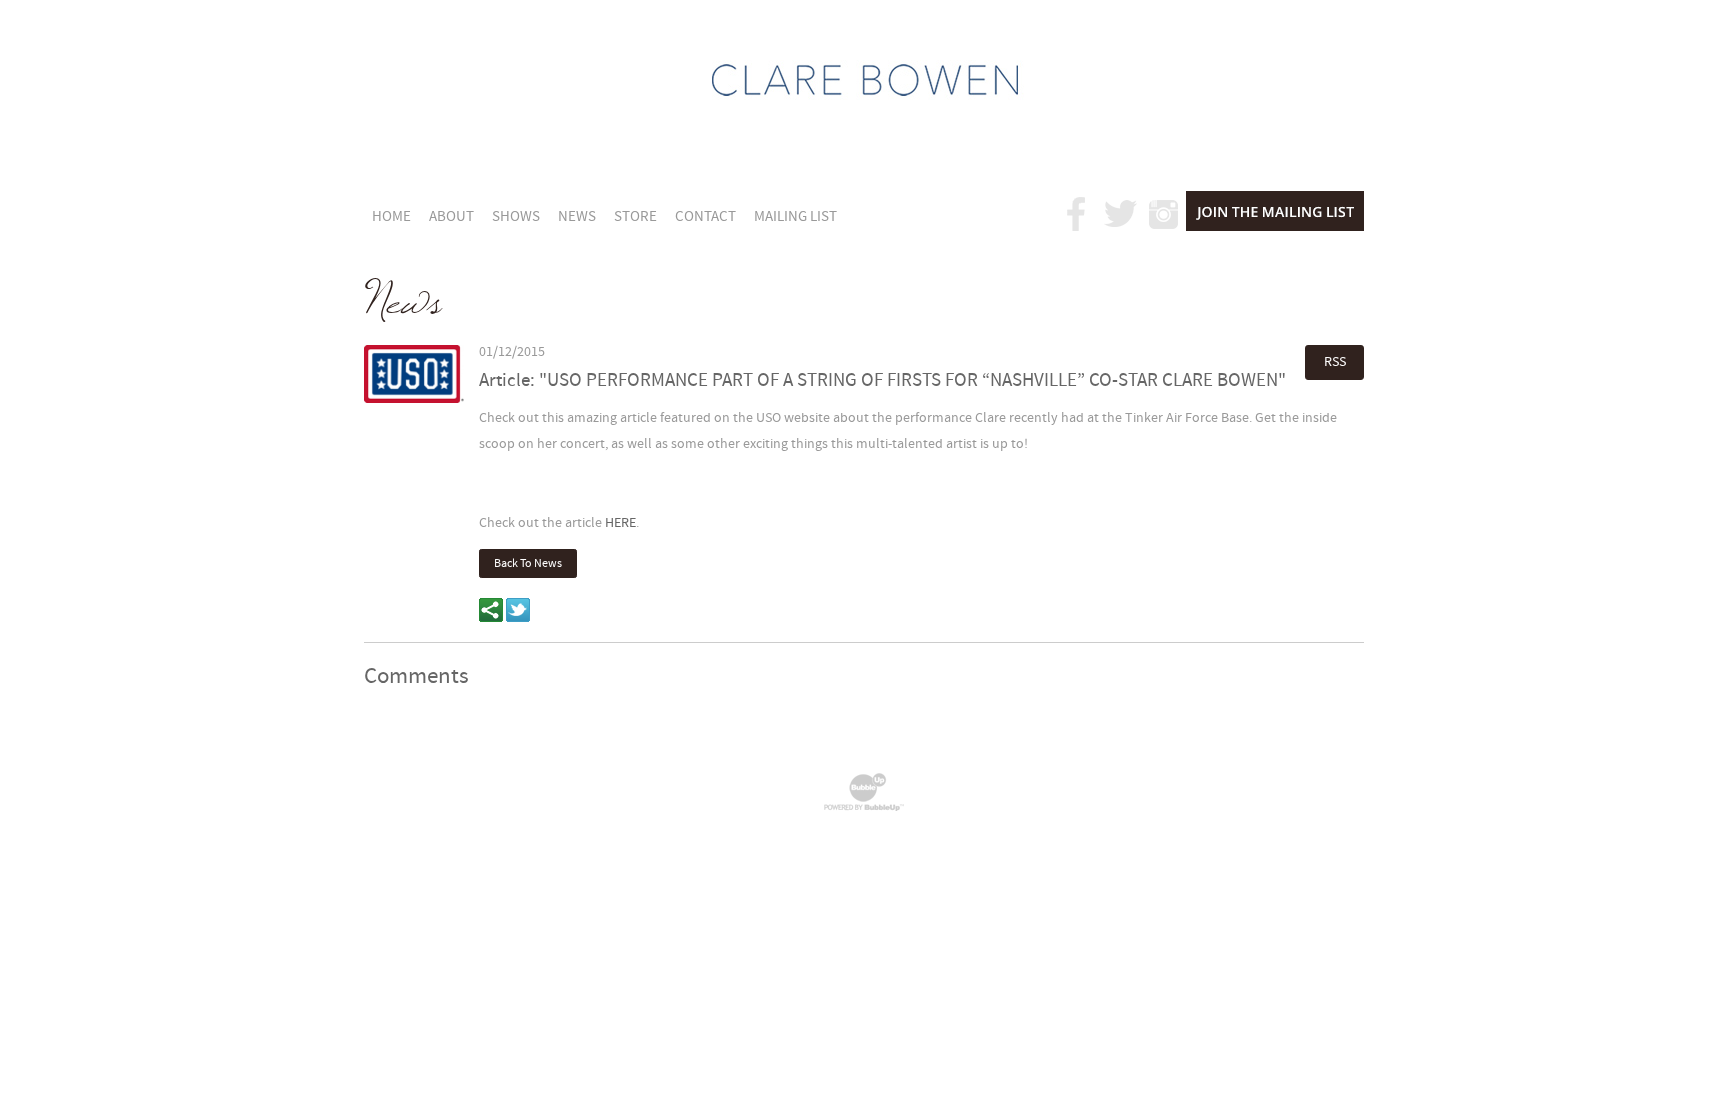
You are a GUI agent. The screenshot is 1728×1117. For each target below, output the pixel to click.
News (577, 216)
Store (635, 216)
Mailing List (795, 216)
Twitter (1121, 214)
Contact (705, 216)
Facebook (1077, 214)
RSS (1335, 361)
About (451, 216)
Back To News (528, 563)
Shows (516, 216)
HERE (620, 522)
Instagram (1165, 214)
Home (391, 216)
